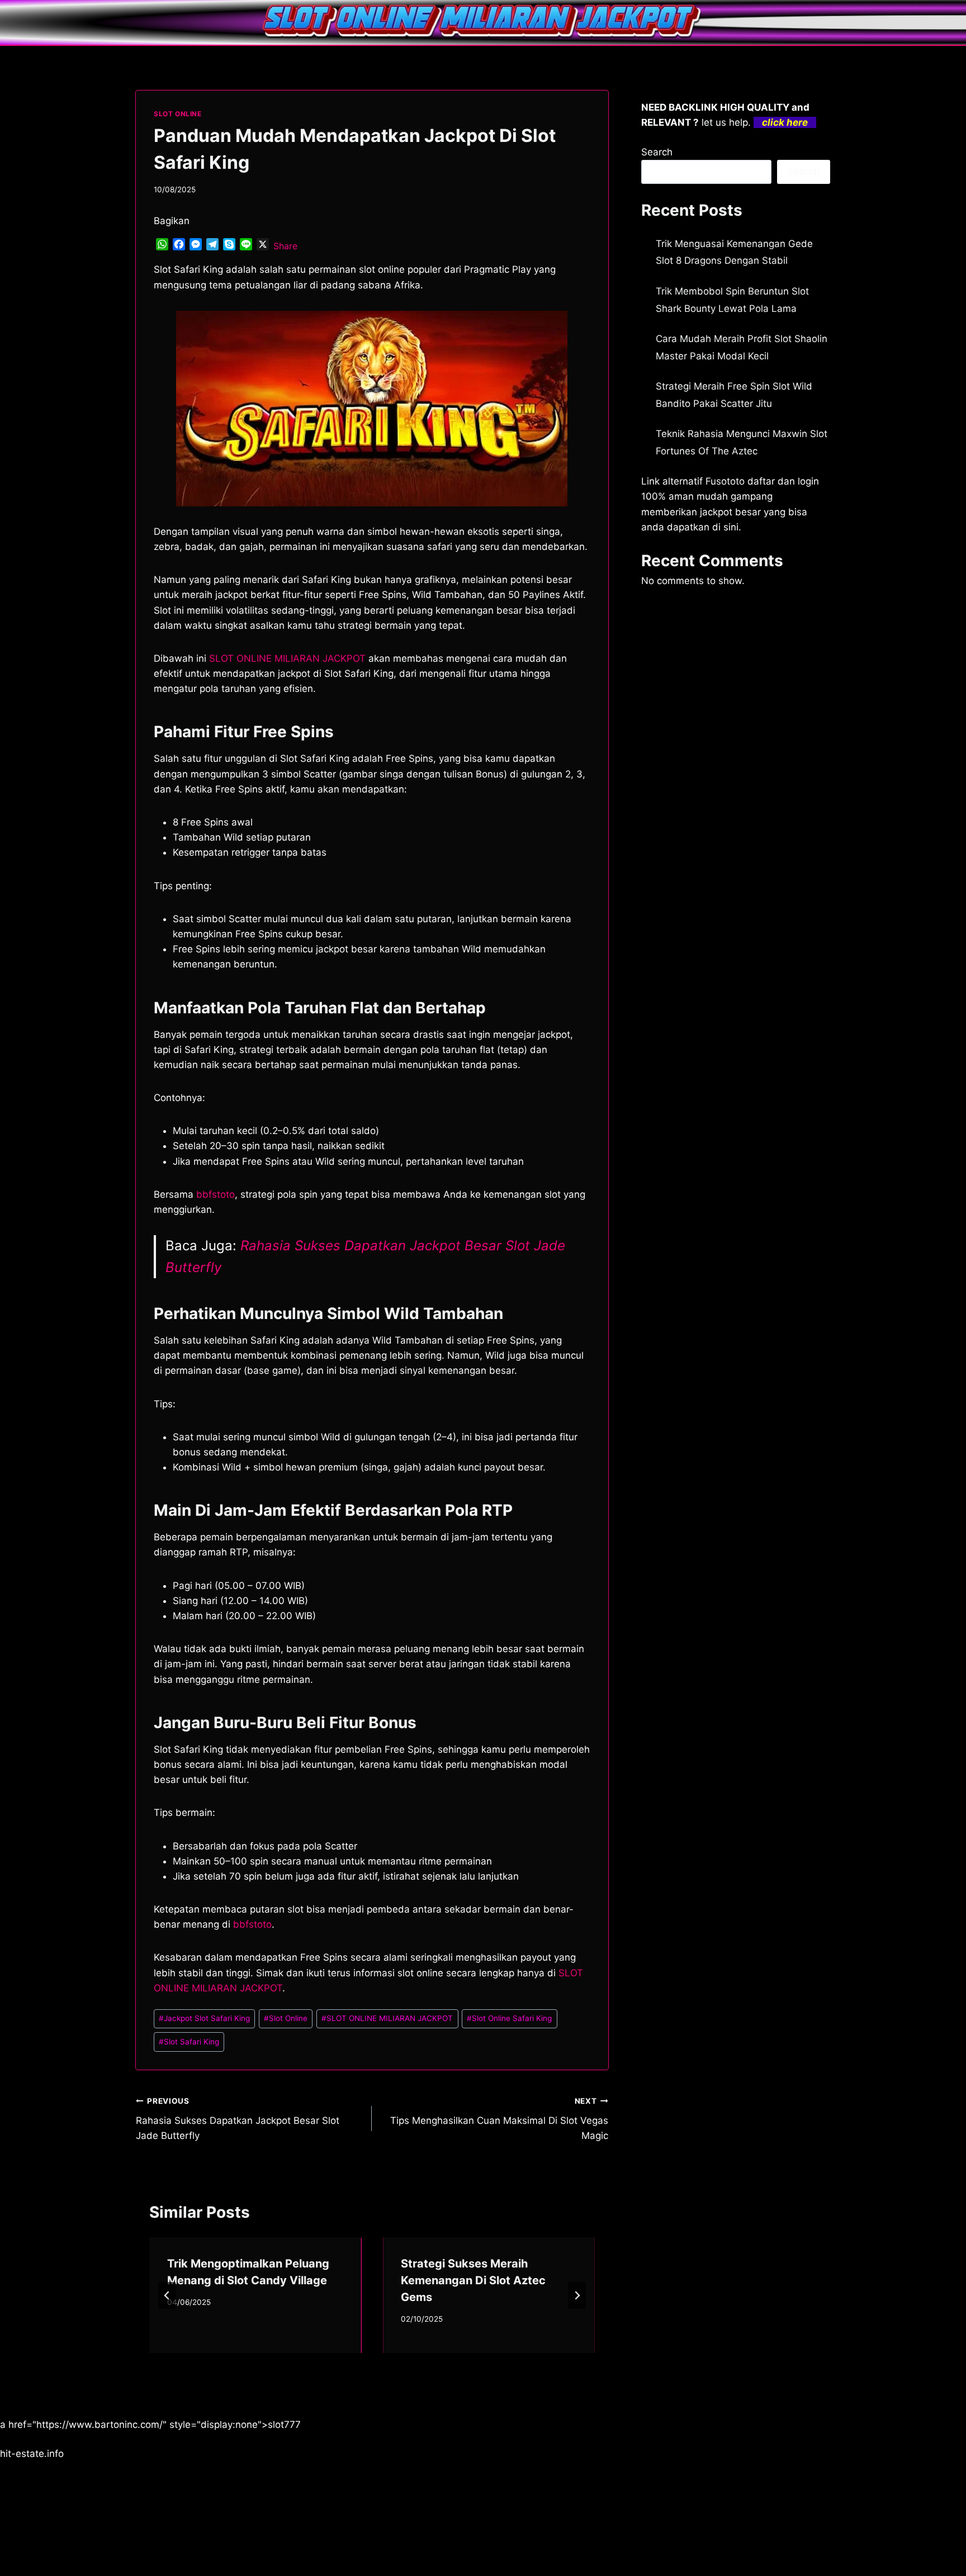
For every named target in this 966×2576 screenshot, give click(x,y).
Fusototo (725, 481)
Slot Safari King (189, 2042)
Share (285, 246)
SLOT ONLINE (178, 114)
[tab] (349, 2362)
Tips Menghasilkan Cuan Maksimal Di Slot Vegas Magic (499, 2119)
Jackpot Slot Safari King (204, 2018)
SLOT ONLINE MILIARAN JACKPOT (287, 658)
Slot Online (286, 2018)
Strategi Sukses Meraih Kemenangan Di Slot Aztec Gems (473, 2280)
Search (657, 152)
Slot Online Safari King (509, 2018)
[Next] (577, 2295)
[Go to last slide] (167, 2295)
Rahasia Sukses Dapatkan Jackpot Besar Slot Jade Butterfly (238, 2119)
